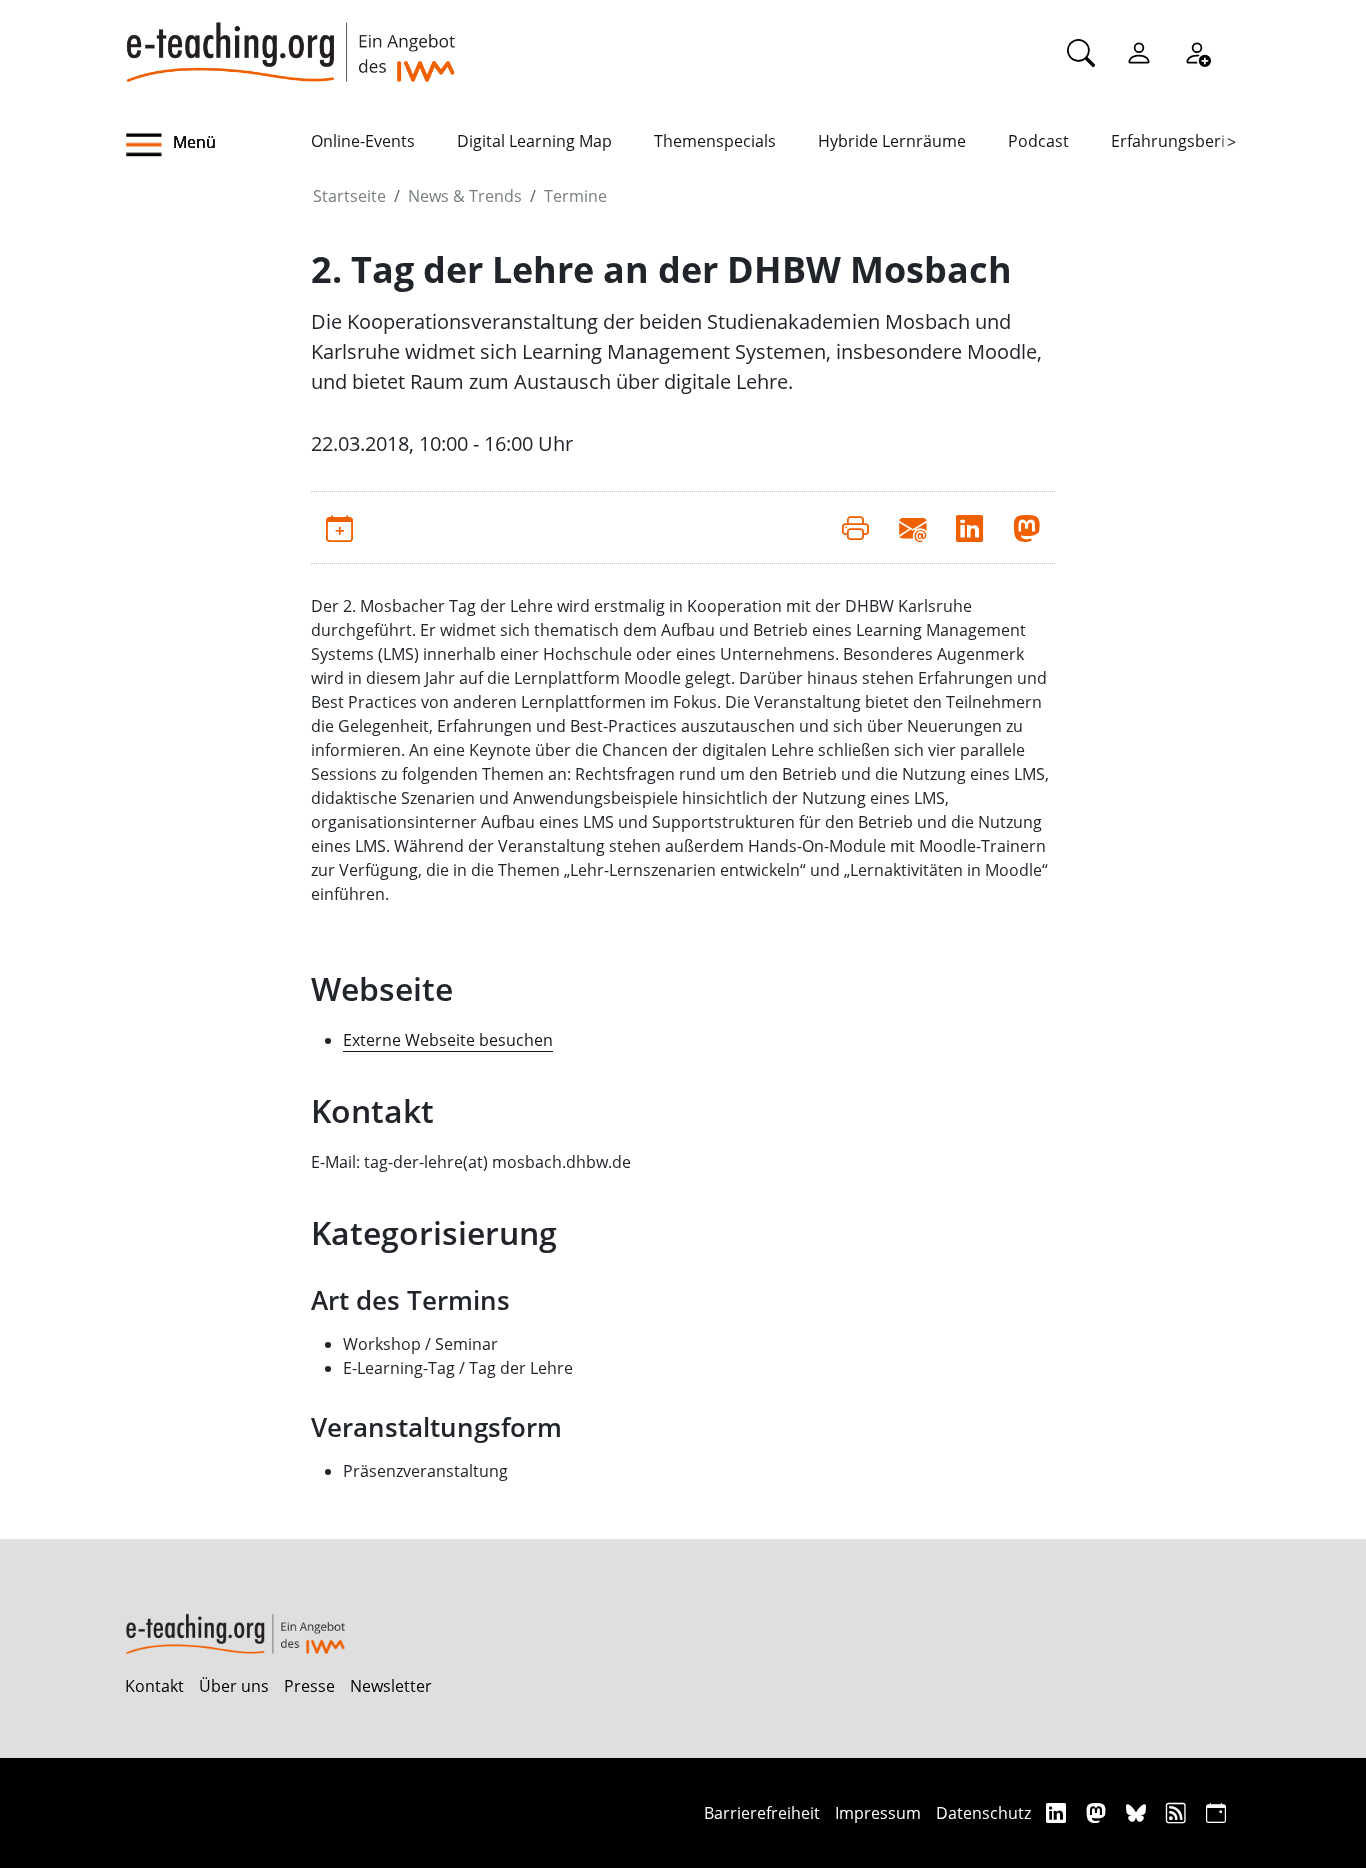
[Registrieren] (1197, 52)
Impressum (878, 1813)
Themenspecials (715, 141)
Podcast (1038, 141)
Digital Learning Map (534, 141)
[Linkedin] (1058, 1812)
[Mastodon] (1098, 1812)
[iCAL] (1216, 1812)
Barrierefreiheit (762, 1813)
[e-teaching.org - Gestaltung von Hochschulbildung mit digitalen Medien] (290, 41)
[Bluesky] (1138, 1812)
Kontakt (154, 1686)
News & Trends (465, 196)
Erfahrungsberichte (1184, 141)
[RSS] (1178, 1812)
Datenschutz (983, 1813)
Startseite (349, 196)
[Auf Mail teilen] (912, 527)
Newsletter (391, 1686)
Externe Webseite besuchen (448, 1040)
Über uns (234, 1686)
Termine (575, 196)
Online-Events (363, 141)
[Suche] (1081, 52)
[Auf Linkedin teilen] (969, 527)
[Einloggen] (1139, 52)
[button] (218, 145)
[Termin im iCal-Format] (339, 527)
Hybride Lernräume (892, 141)
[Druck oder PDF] (855, 527)
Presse (309, 1686)
